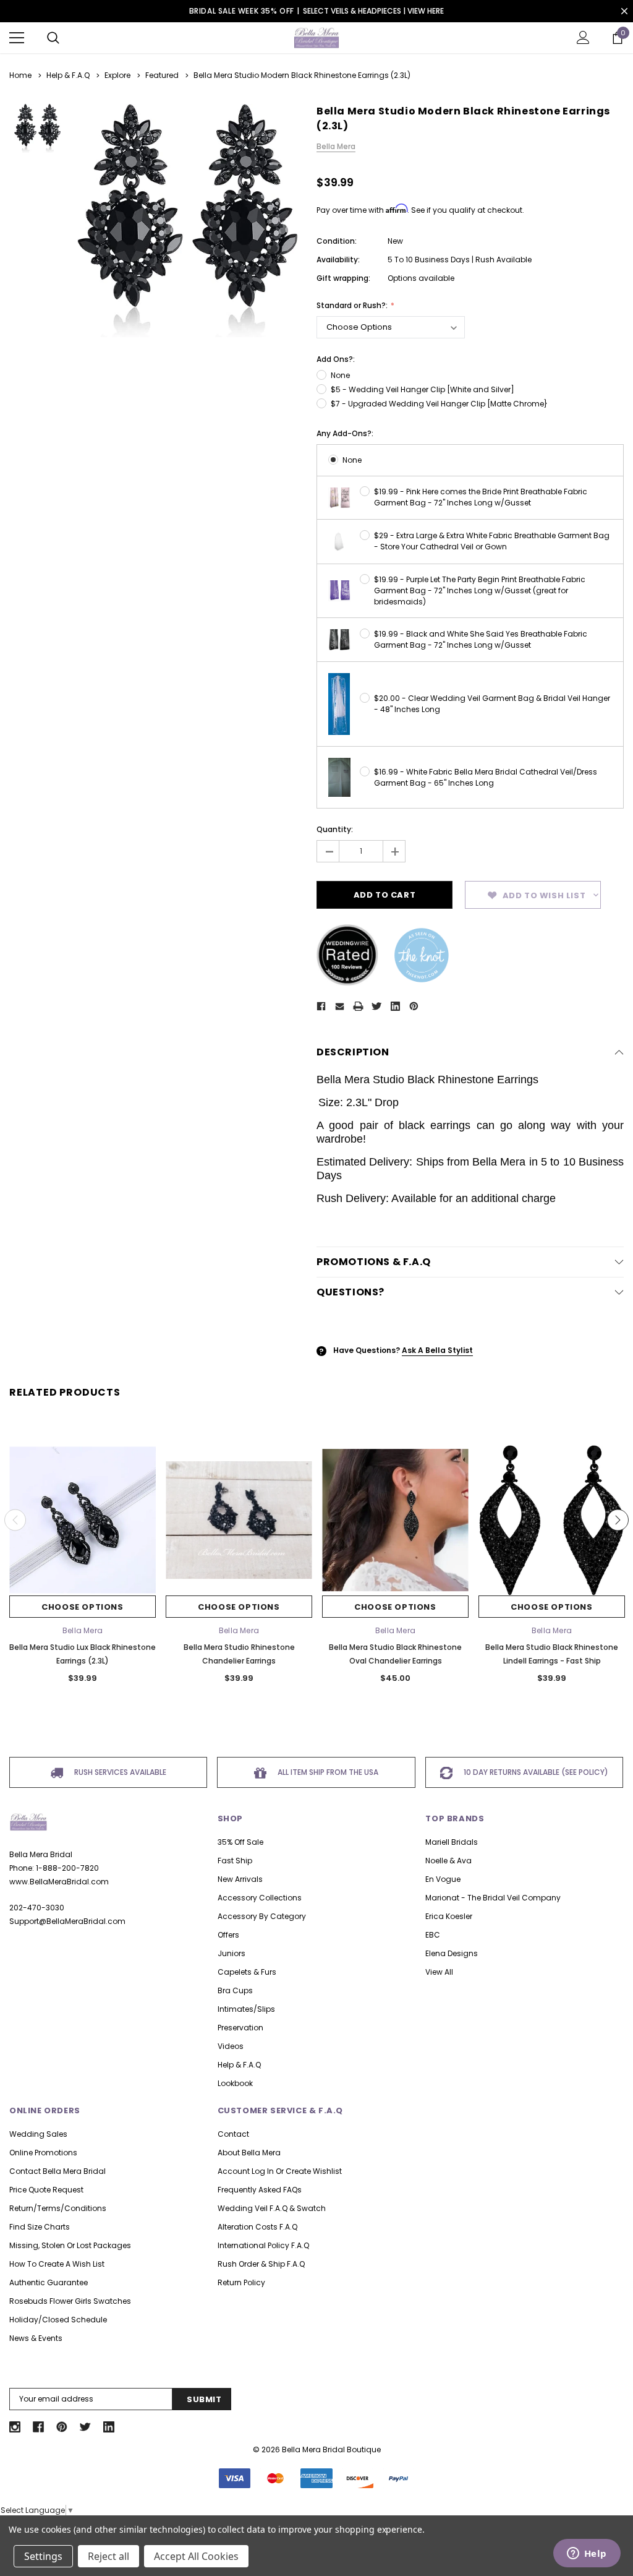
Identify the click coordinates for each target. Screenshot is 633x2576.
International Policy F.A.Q (263, 2245)
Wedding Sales (38, 2134)
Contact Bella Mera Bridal (57, 2171)
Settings (43, 2556)
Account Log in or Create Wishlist (280, 2171)
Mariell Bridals (452, 1842)
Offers (228, 1935)
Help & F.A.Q (239, 2065)
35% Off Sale (240, 1842)
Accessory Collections (260, 1898)
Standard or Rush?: (353, 305)
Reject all (108, 2556)
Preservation (240, 2028)
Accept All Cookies (196, 2556)
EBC (433, 1935)
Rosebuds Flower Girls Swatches (70, 2301)
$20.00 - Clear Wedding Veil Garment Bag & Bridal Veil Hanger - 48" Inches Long (492, 704)
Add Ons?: (336, 359)
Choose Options (82, 1607)
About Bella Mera (249, 2153)
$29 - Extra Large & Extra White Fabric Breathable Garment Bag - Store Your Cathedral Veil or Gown (492, 541)
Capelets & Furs (247, 1972)
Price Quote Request (46, 2190)
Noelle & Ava (448, 1861)
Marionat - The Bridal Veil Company (493, 1898)
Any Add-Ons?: (345, 433)
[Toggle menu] (17, 38)
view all (439, 1972)
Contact (233, 2134)
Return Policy (241, 2282)
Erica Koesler (449, 1916)
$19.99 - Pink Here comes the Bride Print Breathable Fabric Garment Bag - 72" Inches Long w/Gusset (481, 497)
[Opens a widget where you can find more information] (587, 2554)
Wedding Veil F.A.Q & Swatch (272, 2208)
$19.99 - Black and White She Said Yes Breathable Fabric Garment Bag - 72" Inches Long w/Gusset (481, 639)
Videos (231, 2046)
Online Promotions (43, 2153)
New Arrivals (240, 1879)
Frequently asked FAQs (260, 2190)
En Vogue (443, 1879)
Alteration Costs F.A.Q (257, 2227)
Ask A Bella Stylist (437, 1350)
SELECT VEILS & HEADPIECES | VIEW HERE (373, 11)
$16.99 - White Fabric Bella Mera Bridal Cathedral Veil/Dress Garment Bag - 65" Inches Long (486, 777)
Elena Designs (452, 1953)
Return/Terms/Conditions (58, 2208)
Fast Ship (235, 1861)
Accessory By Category (262, 1916)
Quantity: (335, 829)
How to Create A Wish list (57, 2264)
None (340, 375)
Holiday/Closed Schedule (58, 2320)
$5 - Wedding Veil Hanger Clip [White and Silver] (423, 389)
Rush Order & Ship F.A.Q (261, 2264)
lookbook (235, 2083)
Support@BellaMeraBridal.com (67, 1921)
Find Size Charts (40, 2227)
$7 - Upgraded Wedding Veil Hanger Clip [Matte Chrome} (439, 404)
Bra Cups (235, 1990)
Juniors (232, 1953)
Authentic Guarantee (49, 2282)
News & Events (36, 2338)
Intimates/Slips (246, 2009)
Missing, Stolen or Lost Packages (70, 2245)
